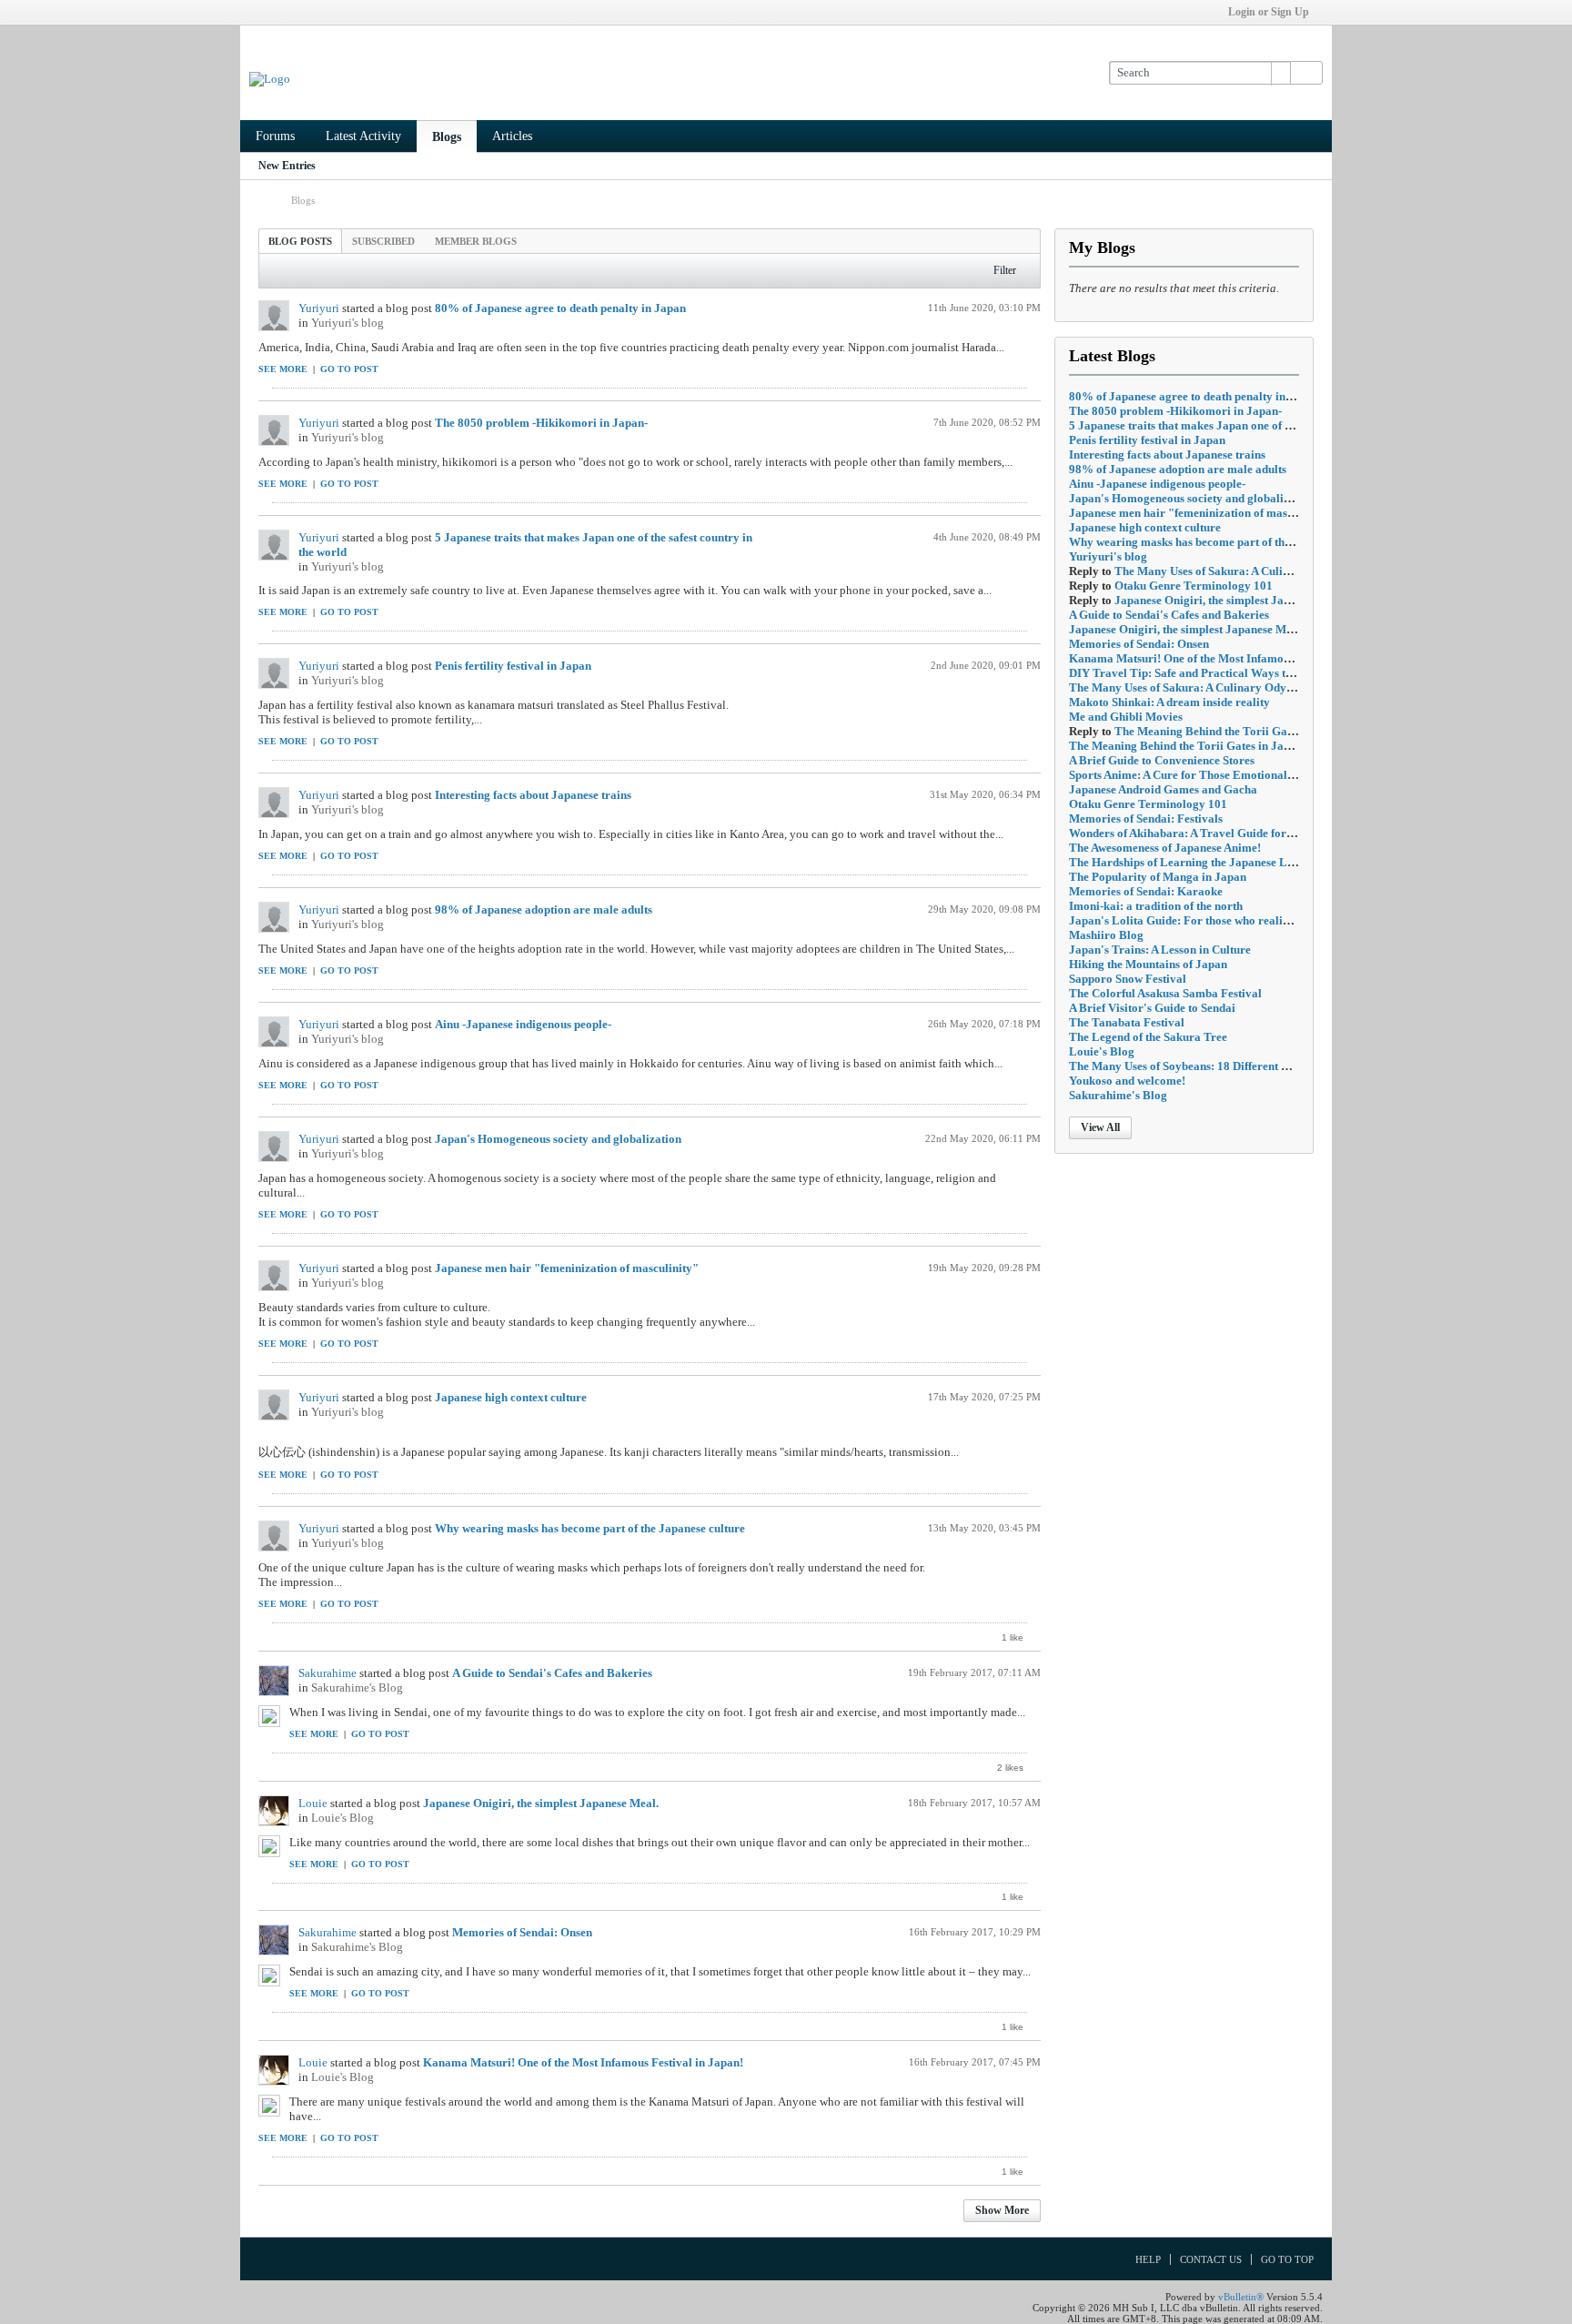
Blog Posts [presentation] (300, 241)
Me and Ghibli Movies (1126, 717)
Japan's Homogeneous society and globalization (558, 1139)
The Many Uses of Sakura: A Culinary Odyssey (1234, 571)
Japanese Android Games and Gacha (1163, 789)
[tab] (300, 241)
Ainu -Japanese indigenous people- (523, 1024)
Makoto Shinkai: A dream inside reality (1169, 702)
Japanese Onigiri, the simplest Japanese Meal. (541, 1803)
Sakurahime (327, 1673)
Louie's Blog (343, 1818)
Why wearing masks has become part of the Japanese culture (590, 1528)
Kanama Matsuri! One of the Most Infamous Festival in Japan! (583, 2062)
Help (1148, 2259)
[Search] (1306, 73)
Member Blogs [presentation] (476, 241)
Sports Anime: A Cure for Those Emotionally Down (1199, 775)
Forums (275, 136)
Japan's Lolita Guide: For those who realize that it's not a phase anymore (1256, 920)
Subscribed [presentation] (383, 241)
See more (283, 369)
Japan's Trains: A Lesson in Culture (1160, 950)
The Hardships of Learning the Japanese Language (1200, 862)
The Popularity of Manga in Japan (1158, 877)
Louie (313, 1803)
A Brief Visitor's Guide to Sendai (1152, 1008)
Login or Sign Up (1269, 12)
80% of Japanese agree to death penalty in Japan (560, 308)
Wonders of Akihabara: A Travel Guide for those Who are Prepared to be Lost (1268, 833)
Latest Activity (363, 136)
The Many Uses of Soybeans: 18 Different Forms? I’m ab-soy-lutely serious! (1261, 1066)
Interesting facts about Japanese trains (533, 795)
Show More (1002, 2210)
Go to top (1287, 2259)
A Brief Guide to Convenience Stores (1162, 760)
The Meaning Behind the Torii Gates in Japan (1231, 731)
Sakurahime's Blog (357, 1687)
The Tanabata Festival (1127, 1022)
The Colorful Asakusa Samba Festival (1165, 993)
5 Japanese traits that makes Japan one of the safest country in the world (1253, 425)
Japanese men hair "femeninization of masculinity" (567, 1268)
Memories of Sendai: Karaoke (1146, 891)
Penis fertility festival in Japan (513, 666)
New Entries (287, 166)
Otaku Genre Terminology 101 (1194, 586)
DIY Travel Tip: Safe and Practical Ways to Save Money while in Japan (1252, 673)
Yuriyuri (319, 308)
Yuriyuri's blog (348, 323)
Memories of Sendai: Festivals (1146, 818)
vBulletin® (1241, 2297)
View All (1100, 1127)
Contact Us (1211, 2259)
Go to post (349, 369)
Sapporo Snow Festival (1128, 979)
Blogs (447, 137)
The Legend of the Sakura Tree (1148, 1037)
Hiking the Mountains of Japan (1148, 964)
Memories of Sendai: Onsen (522, 1932)
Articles (512, 136)
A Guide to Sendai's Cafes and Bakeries (552, 1673)
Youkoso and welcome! (1127, 1081)
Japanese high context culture (511, 1397)
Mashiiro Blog (1106, 935)
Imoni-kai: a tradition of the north (1156, 906)
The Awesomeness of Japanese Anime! (1165, 848)
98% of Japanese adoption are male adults (544, 909)
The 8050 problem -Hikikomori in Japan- (541, 423)
